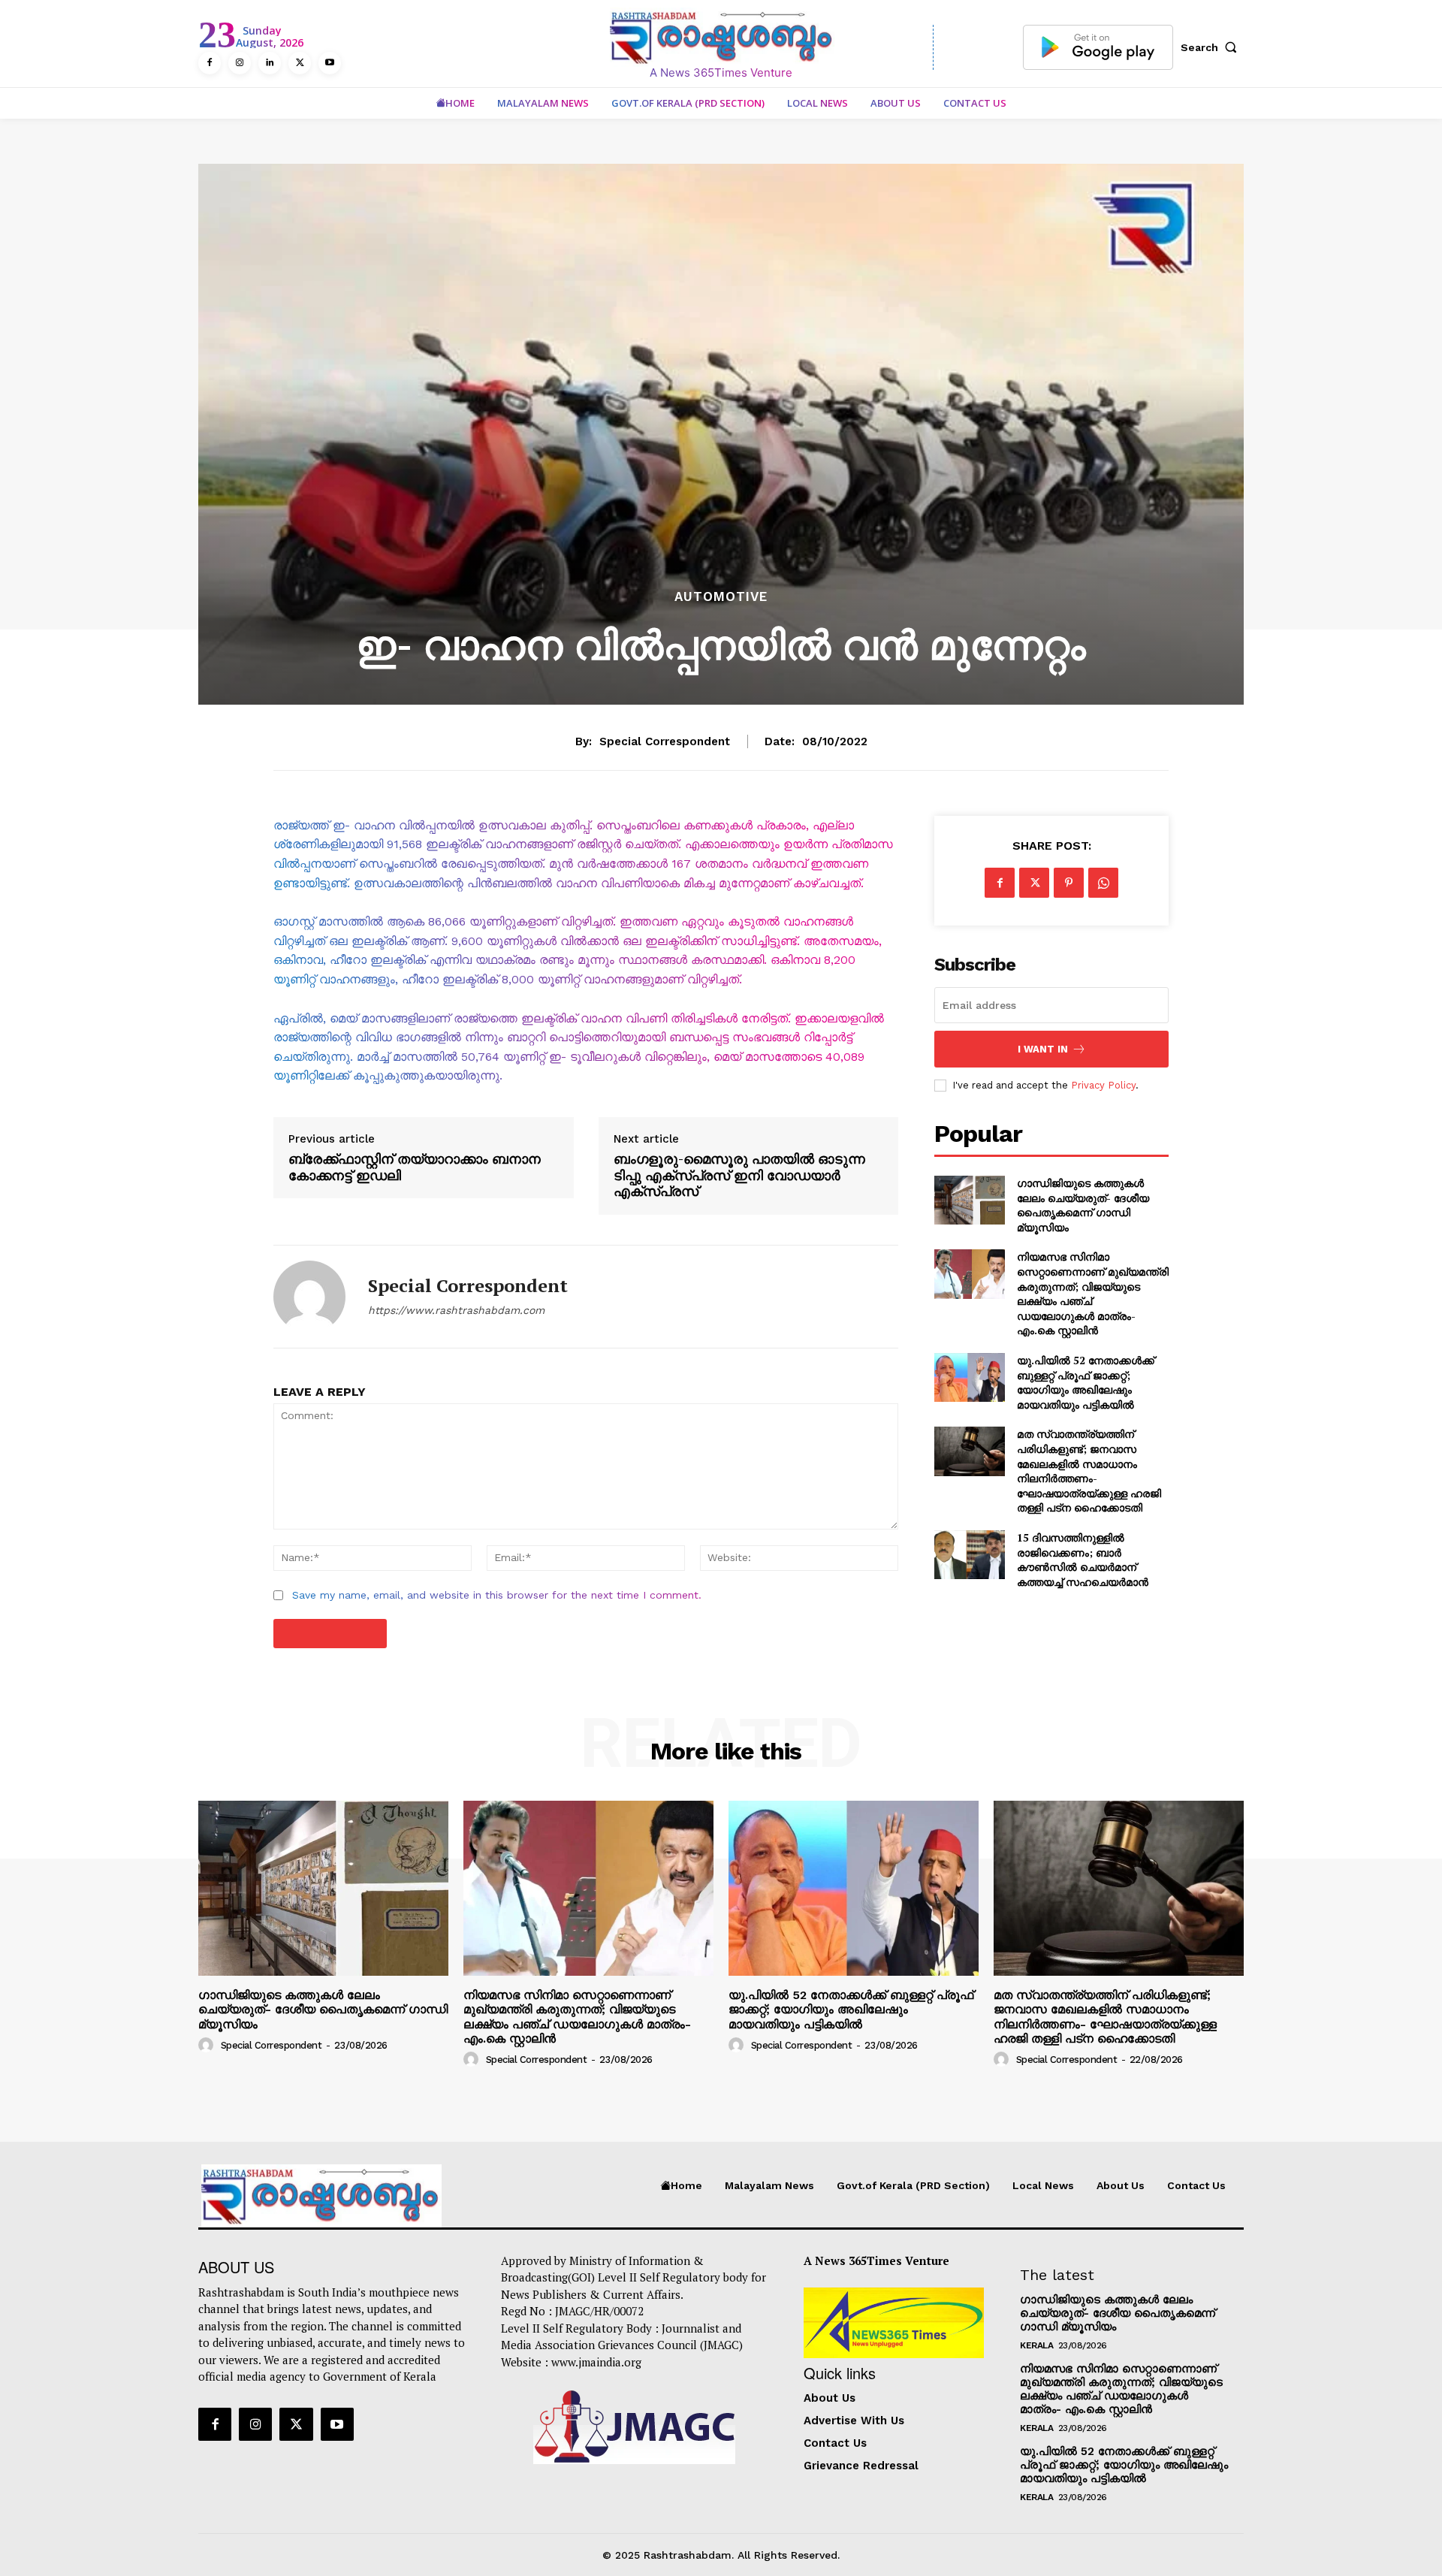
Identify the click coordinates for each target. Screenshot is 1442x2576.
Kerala (1036, 2345)
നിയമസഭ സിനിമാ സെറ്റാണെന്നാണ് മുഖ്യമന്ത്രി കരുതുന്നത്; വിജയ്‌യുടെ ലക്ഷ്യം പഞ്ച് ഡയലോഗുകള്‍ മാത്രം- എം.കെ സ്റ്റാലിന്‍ (1093, 1293)
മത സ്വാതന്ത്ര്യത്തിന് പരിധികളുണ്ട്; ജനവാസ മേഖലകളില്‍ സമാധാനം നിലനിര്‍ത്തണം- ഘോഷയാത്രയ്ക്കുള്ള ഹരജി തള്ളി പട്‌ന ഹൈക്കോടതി (1089, 1471)
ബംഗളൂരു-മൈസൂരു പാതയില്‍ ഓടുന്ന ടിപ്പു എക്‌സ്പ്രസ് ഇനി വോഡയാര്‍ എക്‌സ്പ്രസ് (739, 1175)
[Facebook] (210, 63)
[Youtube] (330, 63)
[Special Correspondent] (309, 1297)
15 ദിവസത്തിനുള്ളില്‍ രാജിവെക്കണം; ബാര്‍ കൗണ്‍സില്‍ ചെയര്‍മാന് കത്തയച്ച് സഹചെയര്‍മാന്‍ (1083, 1560)
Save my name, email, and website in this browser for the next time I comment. (497, 1595)
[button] (1212, 47)
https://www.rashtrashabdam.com (456, 1310)
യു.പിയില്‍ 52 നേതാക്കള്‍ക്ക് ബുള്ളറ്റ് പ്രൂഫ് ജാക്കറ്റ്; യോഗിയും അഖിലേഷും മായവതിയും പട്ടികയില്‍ (1086, 1382)
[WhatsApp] (1103, 883)
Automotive (721, 597)
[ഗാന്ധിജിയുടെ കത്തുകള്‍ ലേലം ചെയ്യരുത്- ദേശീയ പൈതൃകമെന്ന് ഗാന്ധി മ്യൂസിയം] (969, 1200)
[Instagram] (240, 63)
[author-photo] (208, 2045)
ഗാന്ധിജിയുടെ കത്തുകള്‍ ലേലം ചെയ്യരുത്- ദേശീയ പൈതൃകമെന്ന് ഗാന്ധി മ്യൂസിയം (1083, 1205)
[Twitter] (300, 63)
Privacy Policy (1103, 1085)
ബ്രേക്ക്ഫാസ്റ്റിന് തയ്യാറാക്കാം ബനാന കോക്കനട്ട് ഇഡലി (415, 1167)
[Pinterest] (1069, 883)
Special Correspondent (665, 741)
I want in (1043, 1049)
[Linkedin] (270, 63)
